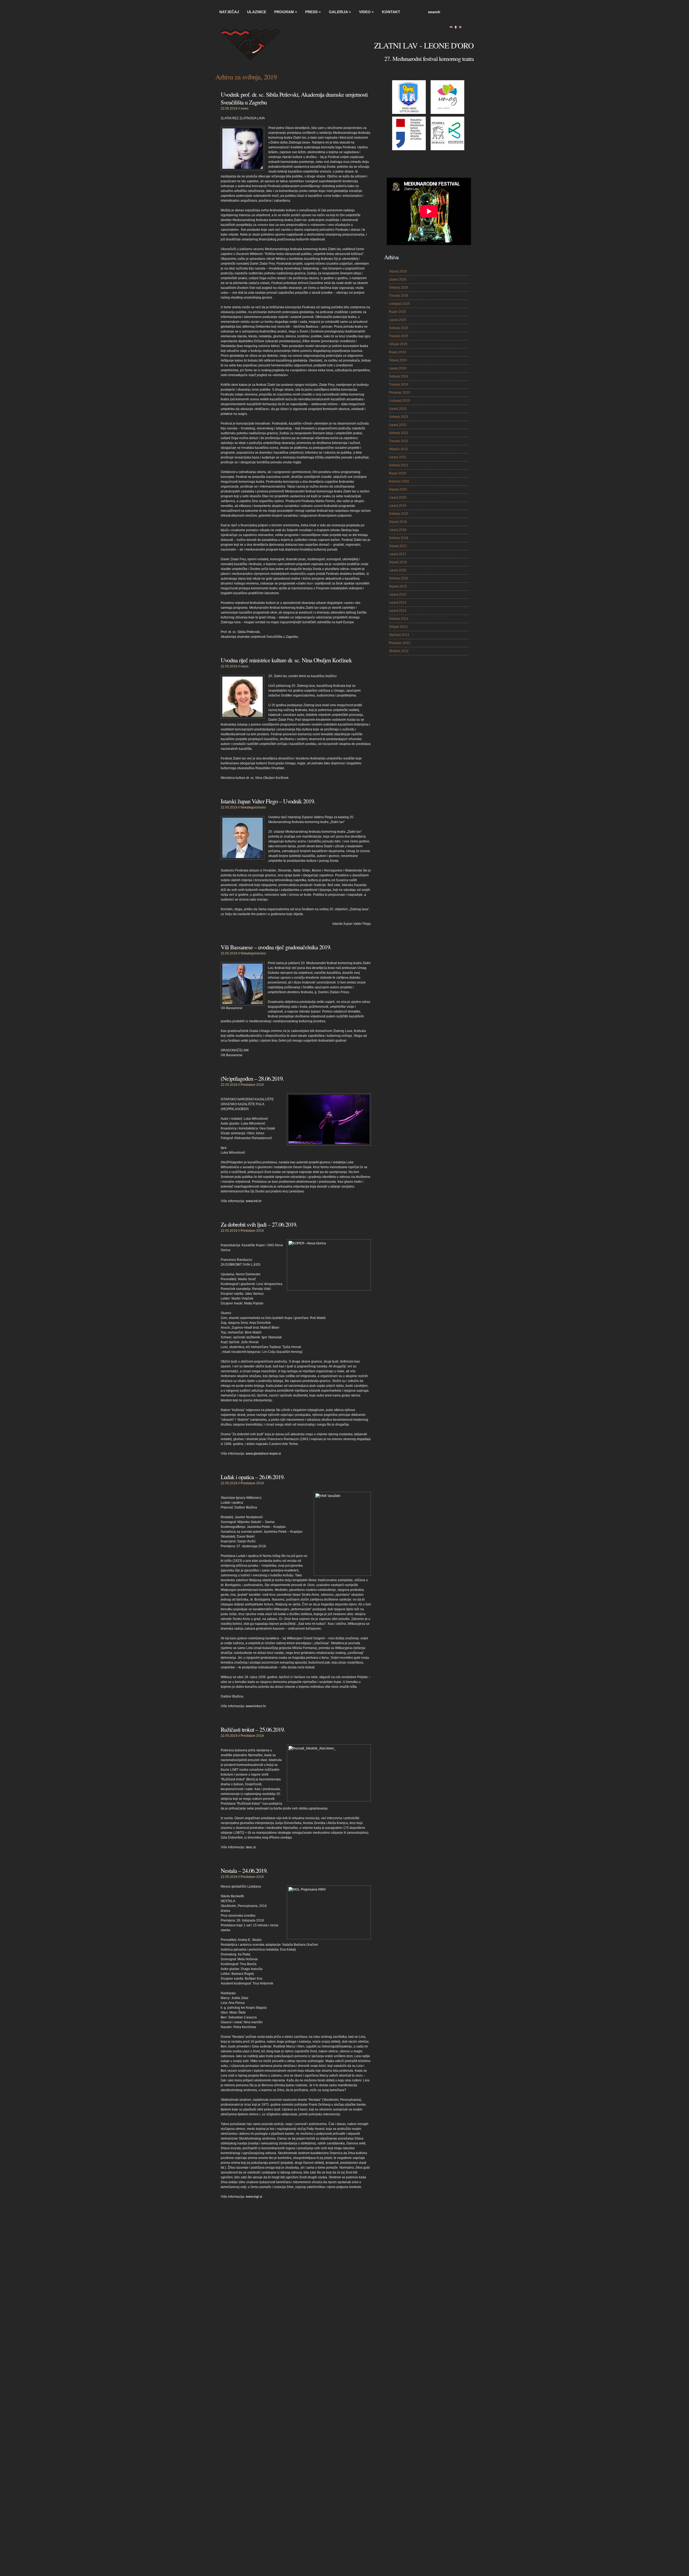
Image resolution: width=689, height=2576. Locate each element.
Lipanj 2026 (398, 279)
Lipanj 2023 (398, 409)
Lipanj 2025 (398, 320)
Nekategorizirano (253, 807)
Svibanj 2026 (399, 288)
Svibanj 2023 (399, 417)
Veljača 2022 (398, 449)
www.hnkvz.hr (256, 1706)
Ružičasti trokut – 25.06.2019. (253, 1729)
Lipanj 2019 (398, 506)
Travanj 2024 (399, 384)
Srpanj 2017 (398, 546)
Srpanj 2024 (398, 360)
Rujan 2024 (398, 352)
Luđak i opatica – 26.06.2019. (253, 1477)
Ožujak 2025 (398, 344)
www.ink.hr (254, 1201)
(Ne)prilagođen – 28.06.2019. (252, 1078)
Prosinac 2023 (400, 393)
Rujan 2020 (398, 473)
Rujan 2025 (398, 312)
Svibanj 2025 (399, 328)
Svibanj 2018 (399, 538)
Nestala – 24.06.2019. (244, 1870)
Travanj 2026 (399, 296)
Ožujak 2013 (398, 627)
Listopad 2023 (399, 401)
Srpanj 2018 (398, 522)
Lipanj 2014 (398, 603)
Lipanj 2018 (398, 530)
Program (286, 12)
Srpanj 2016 (398, 562)
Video (366, 12)
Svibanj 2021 (399, 465)
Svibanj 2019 (399, 514)
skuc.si (251, 1847)
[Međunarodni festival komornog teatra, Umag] (256, 48)
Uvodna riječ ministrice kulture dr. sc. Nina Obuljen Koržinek (286, 660)
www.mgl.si (254, 2197)
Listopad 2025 (399, 304)
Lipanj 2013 (398, 611)
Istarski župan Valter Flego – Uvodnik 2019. (268, 801)
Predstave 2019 (252, 1085)
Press (313, 12)
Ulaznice (257, 12)
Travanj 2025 (399, 336)
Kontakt (391, 12)
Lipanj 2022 (398, 425)
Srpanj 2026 (398, 271)
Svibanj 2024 (399, 376)
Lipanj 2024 (398, 368)
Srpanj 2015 (398, 586)
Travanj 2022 (399, 441)
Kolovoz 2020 (399, 481)
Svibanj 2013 (399, 619)
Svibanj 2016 (399, 578)
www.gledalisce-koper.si (263, 1454)
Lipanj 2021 (398, 457)
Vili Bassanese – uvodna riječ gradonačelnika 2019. (276, 947)
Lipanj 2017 (398, 554)
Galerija (340, 12)
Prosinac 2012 (400, 643)
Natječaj (229, 12)
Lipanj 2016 (398, 570)
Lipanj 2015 (398, 594)
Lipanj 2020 (398, 498)
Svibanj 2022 (399, 433)
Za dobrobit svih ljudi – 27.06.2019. (259, 1224)
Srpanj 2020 (398, 489)
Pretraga (468, 12)
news (245, 108)
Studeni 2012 (399, 651)
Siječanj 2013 (399, 635)
